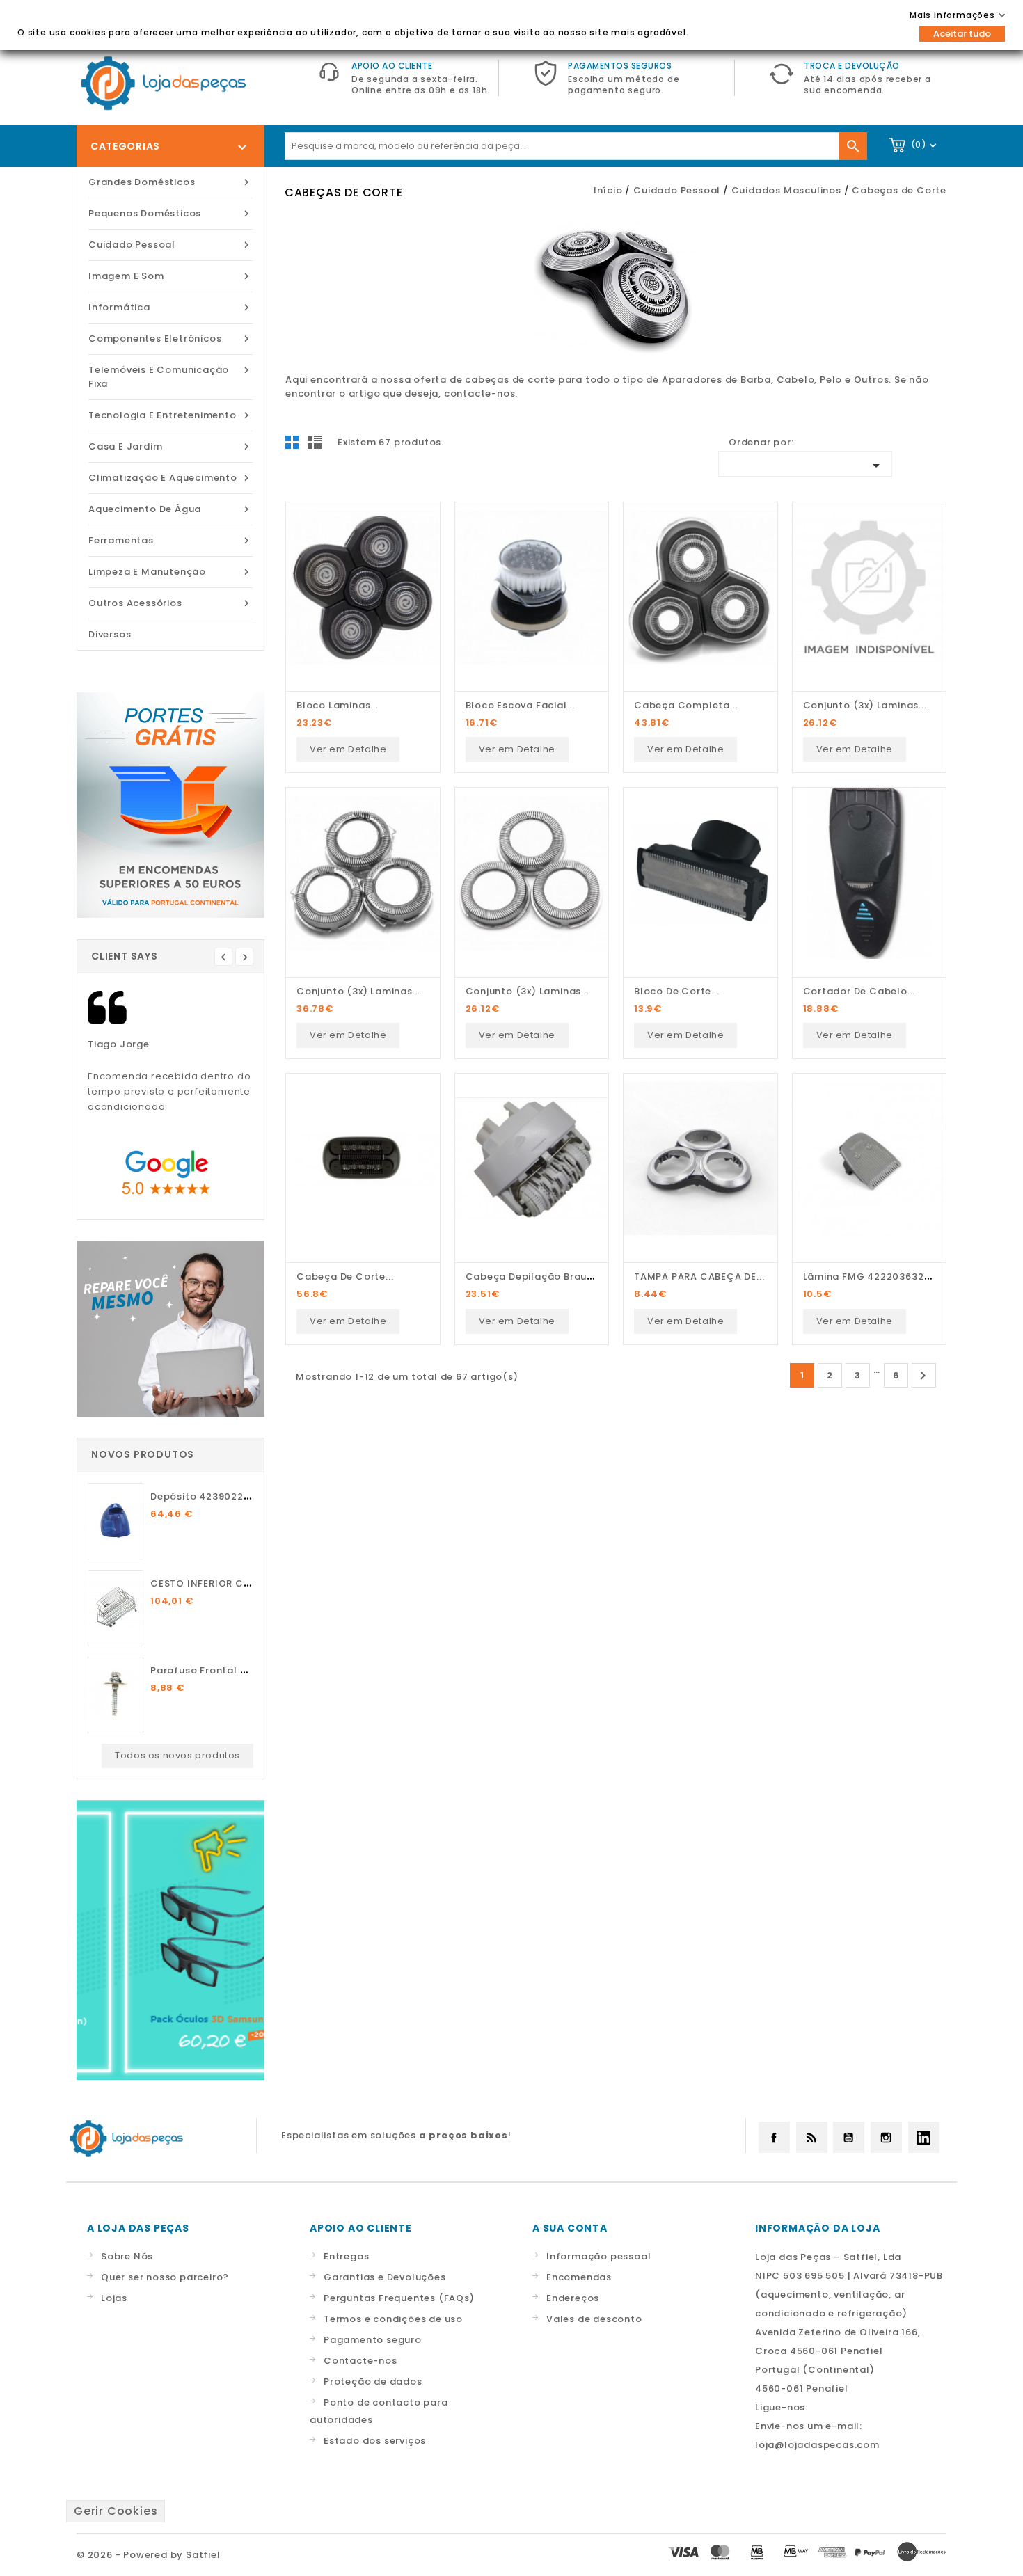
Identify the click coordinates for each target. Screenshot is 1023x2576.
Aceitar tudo (962, 34)
